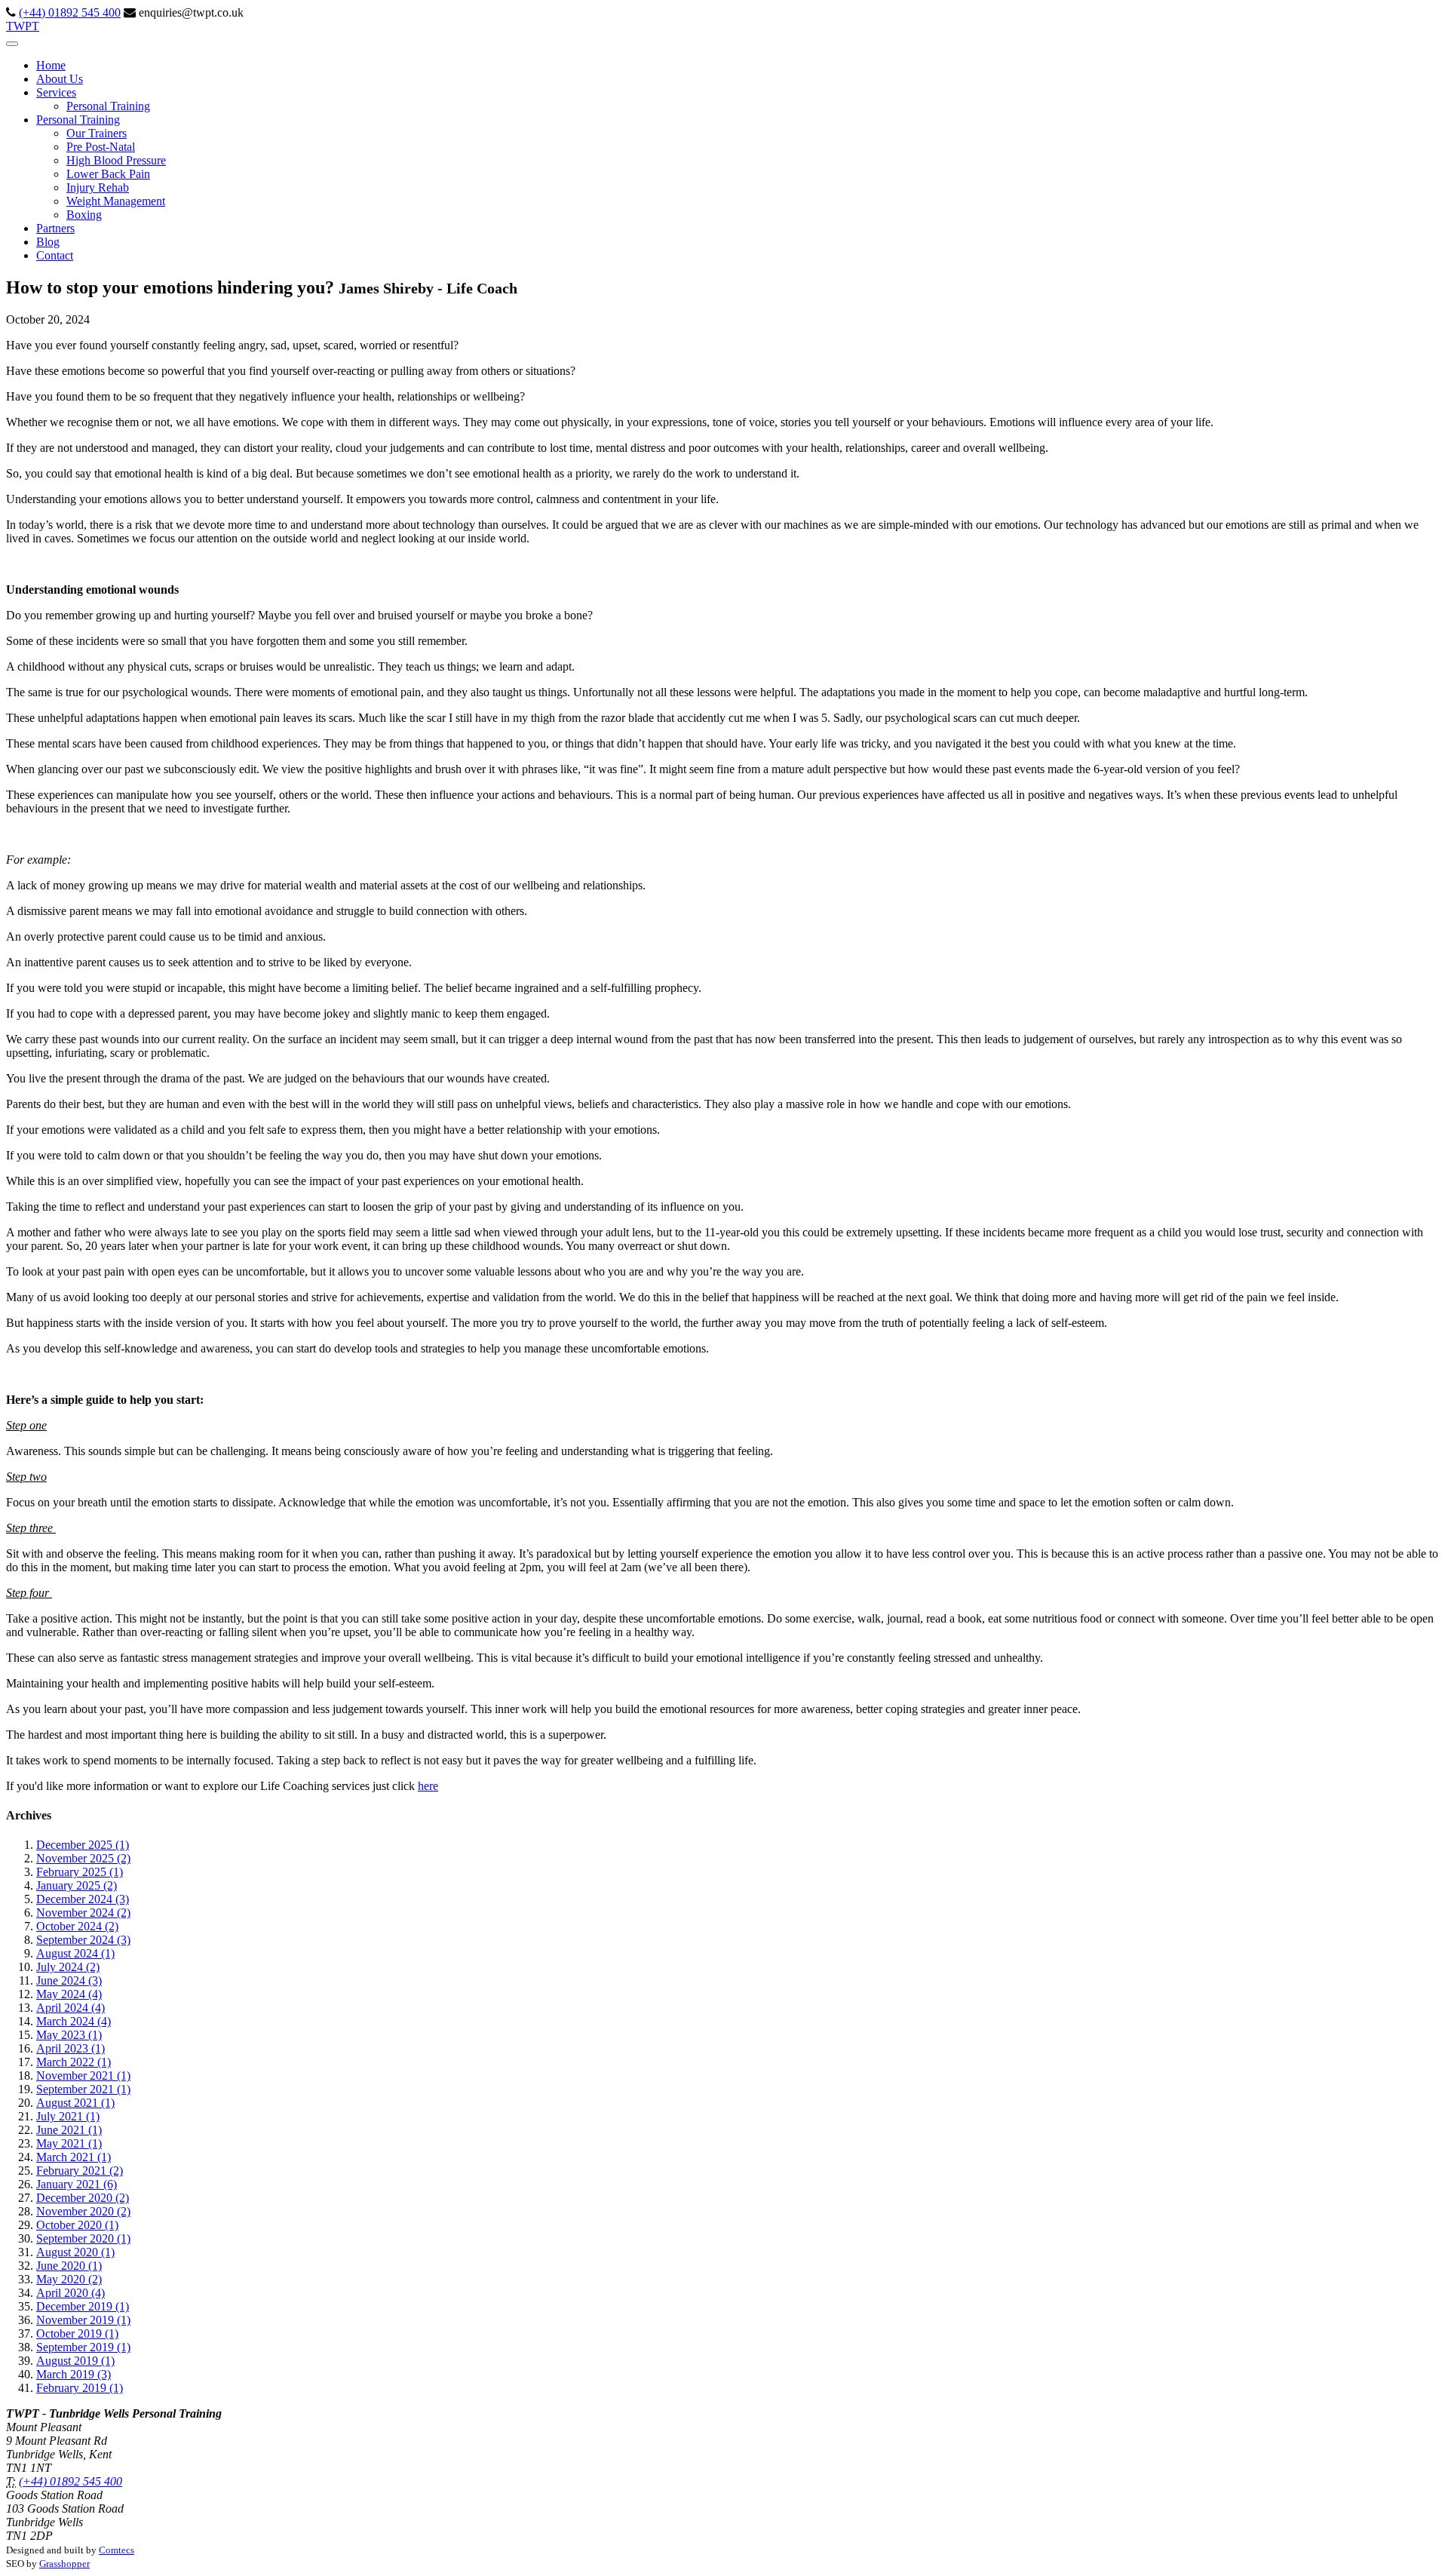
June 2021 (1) (69, 2130)
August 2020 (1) (75, 2252)
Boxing (84, 215)
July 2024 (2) (68, 1967)
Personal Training (108, 106)
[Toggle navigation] (12, 44)
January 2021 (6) (77, 2184)
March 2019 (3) (74, 2374)
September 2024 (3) (83, 1940)
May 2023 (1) (69, 2035)
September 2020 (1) (83, 2238)
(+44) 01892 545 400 (70, 12)
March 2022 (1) (74, 2062)
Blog (48, 242)
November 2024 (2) (83, 1913)
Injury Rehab (98, 187)
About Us (60, 79)
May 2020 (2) (69, 2279)
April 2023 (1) (71, 2048)
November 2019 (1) (83, 2320)
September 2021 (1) (83, 2089)
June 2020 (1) (69, 2266)
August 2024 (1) (75, 1953)
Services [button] (56, 92)
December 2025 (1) (83, 1845)
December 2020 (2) (83, 2198)
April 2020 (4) (71, 2293)
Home (51, 65)
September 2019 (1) (83, 2347)
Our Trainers (97, 133)
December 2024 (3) (83, 1899)
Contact (55, 255)
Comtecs (117, 2550)
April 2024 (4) (71, 2008)
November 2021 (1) (83, 2076)
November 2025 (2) (83, 1858)
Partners (55, 228)
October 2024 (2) (77, 1926)
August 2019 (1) (75, 2361)
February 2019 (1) (80, 2388)
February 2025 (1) (80, 1872)
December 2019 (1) (83, 2306)
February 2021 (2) (80, 2171)
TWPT (23, 26)
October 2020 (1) (77, 2225)
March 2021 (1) (74, 2157)
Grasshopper (64, 2564)
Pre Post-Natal (101, 147)
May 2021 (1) (69, 2143)
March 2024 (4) (74, 2021)
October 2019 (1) (77, 2333)
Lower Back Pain (108, 174)
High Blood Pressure (116, 160)
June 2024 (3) (69, 1980)
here (428, 1786)
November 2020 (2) (83, 2211)
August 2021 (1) (75, 2103)
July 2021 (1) (68, 2116)
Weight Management (116, 201)
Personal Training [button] (78, 120)
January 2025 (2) (77, 1885)
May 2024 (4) (69, 1994)
